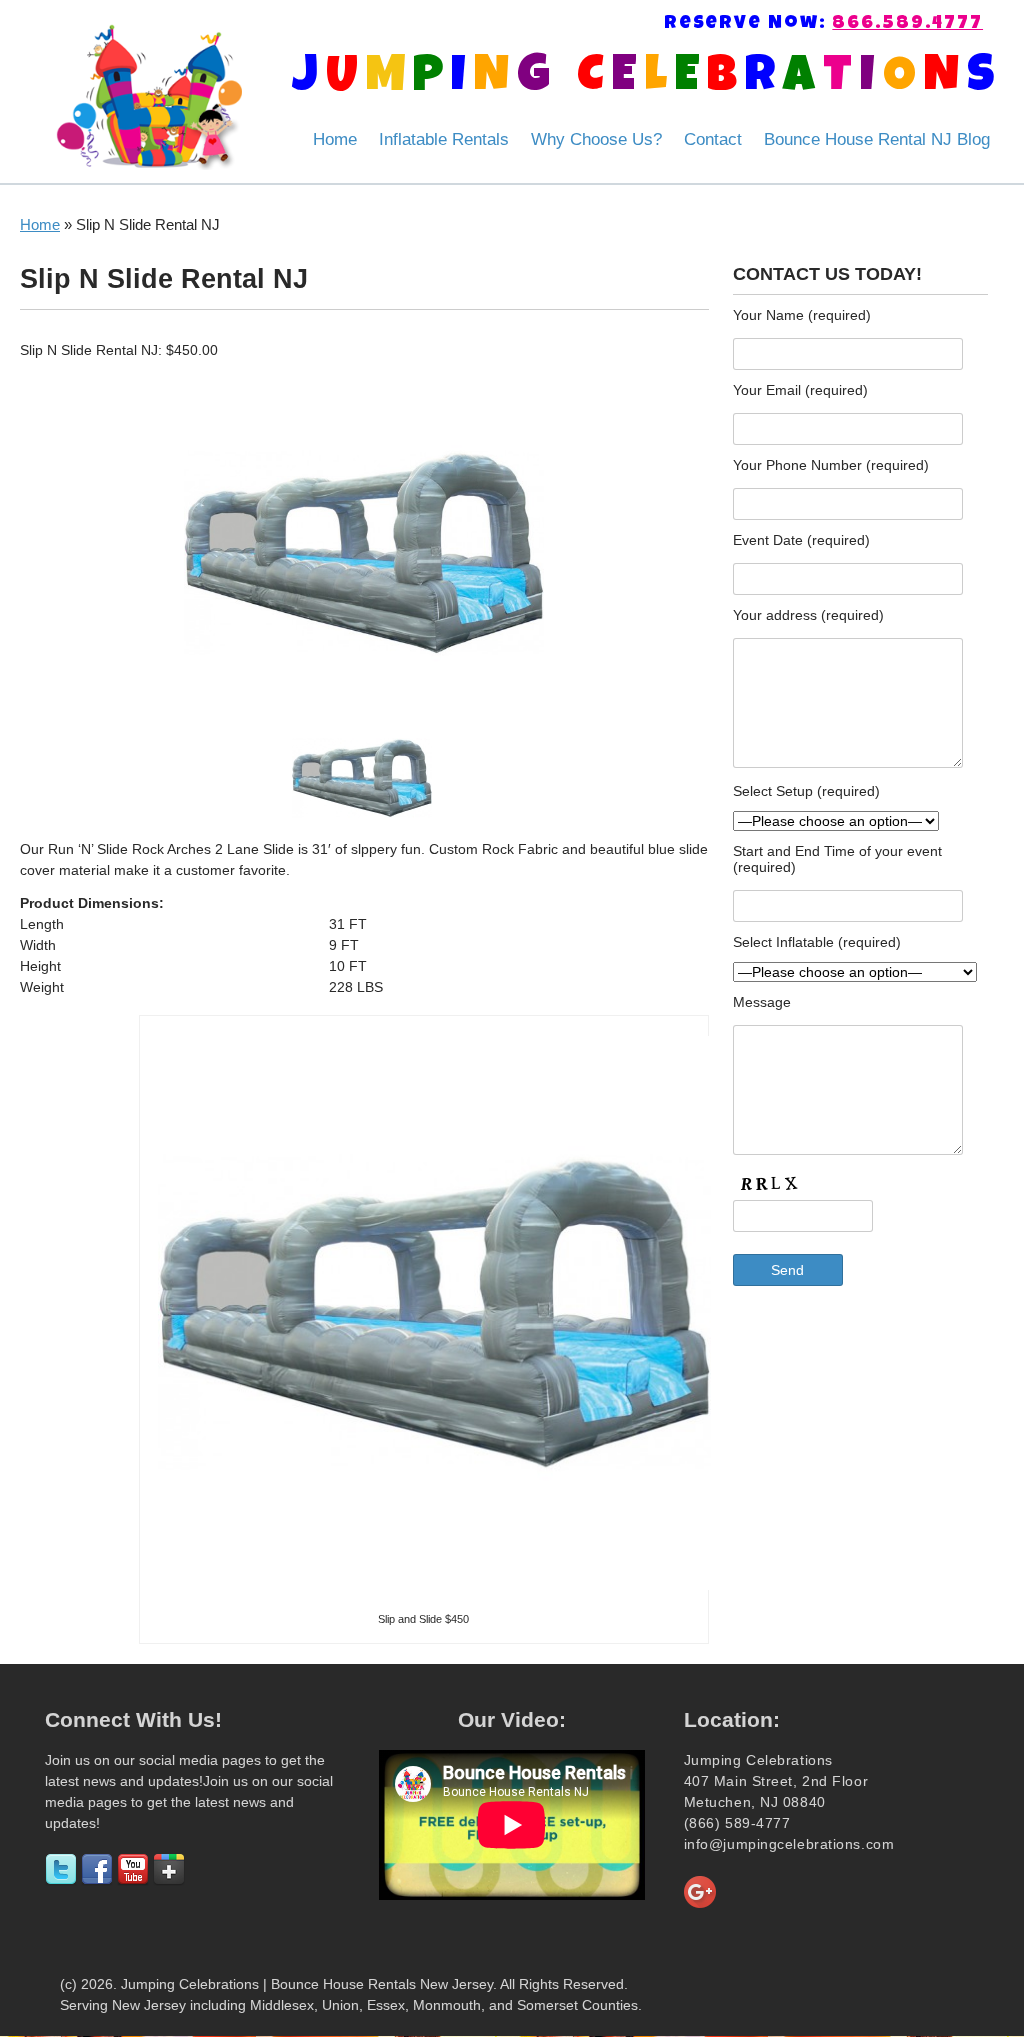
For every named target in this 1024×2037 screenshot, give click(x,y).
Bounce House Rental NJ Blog (877, 139)
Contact (713, 139)
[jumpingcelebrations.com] (149, 96)
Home (335, 139)
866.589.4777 (907, 24)
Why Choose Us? (596, 139)
